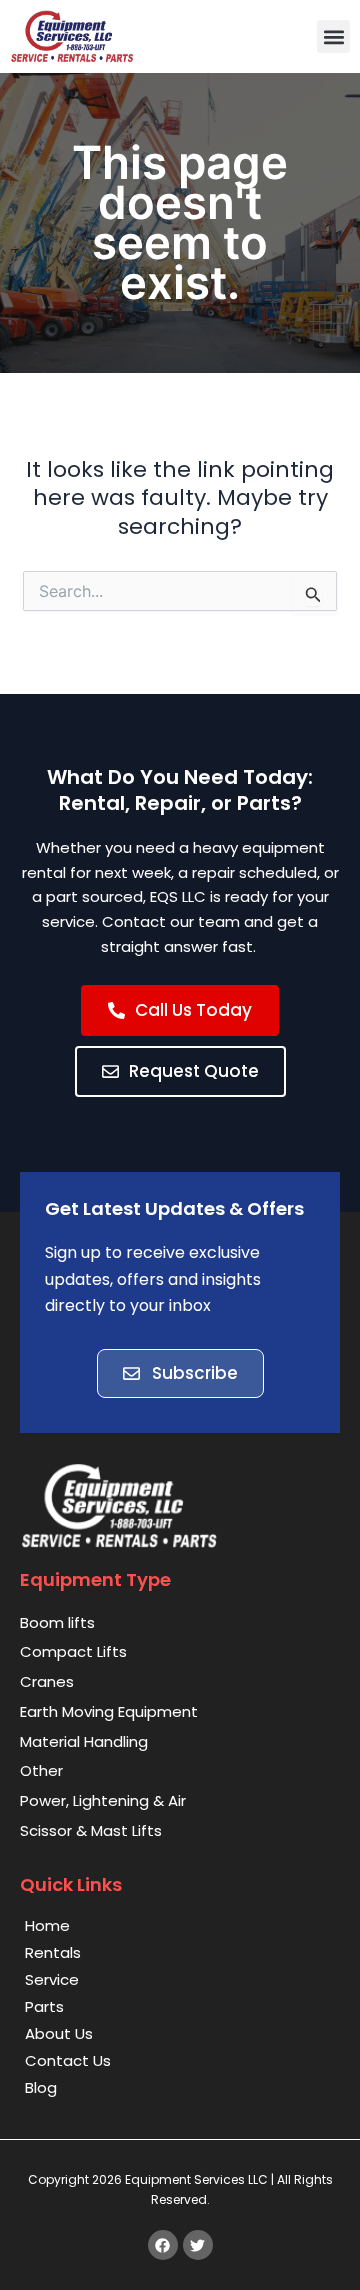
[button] (333, 36)
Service (52, 1979)
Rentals (53, 1952)
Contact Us (68, 2060)
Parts (44, 2006)
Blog (41, 2087)
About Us (59, 2033)
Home (47, 1925)
